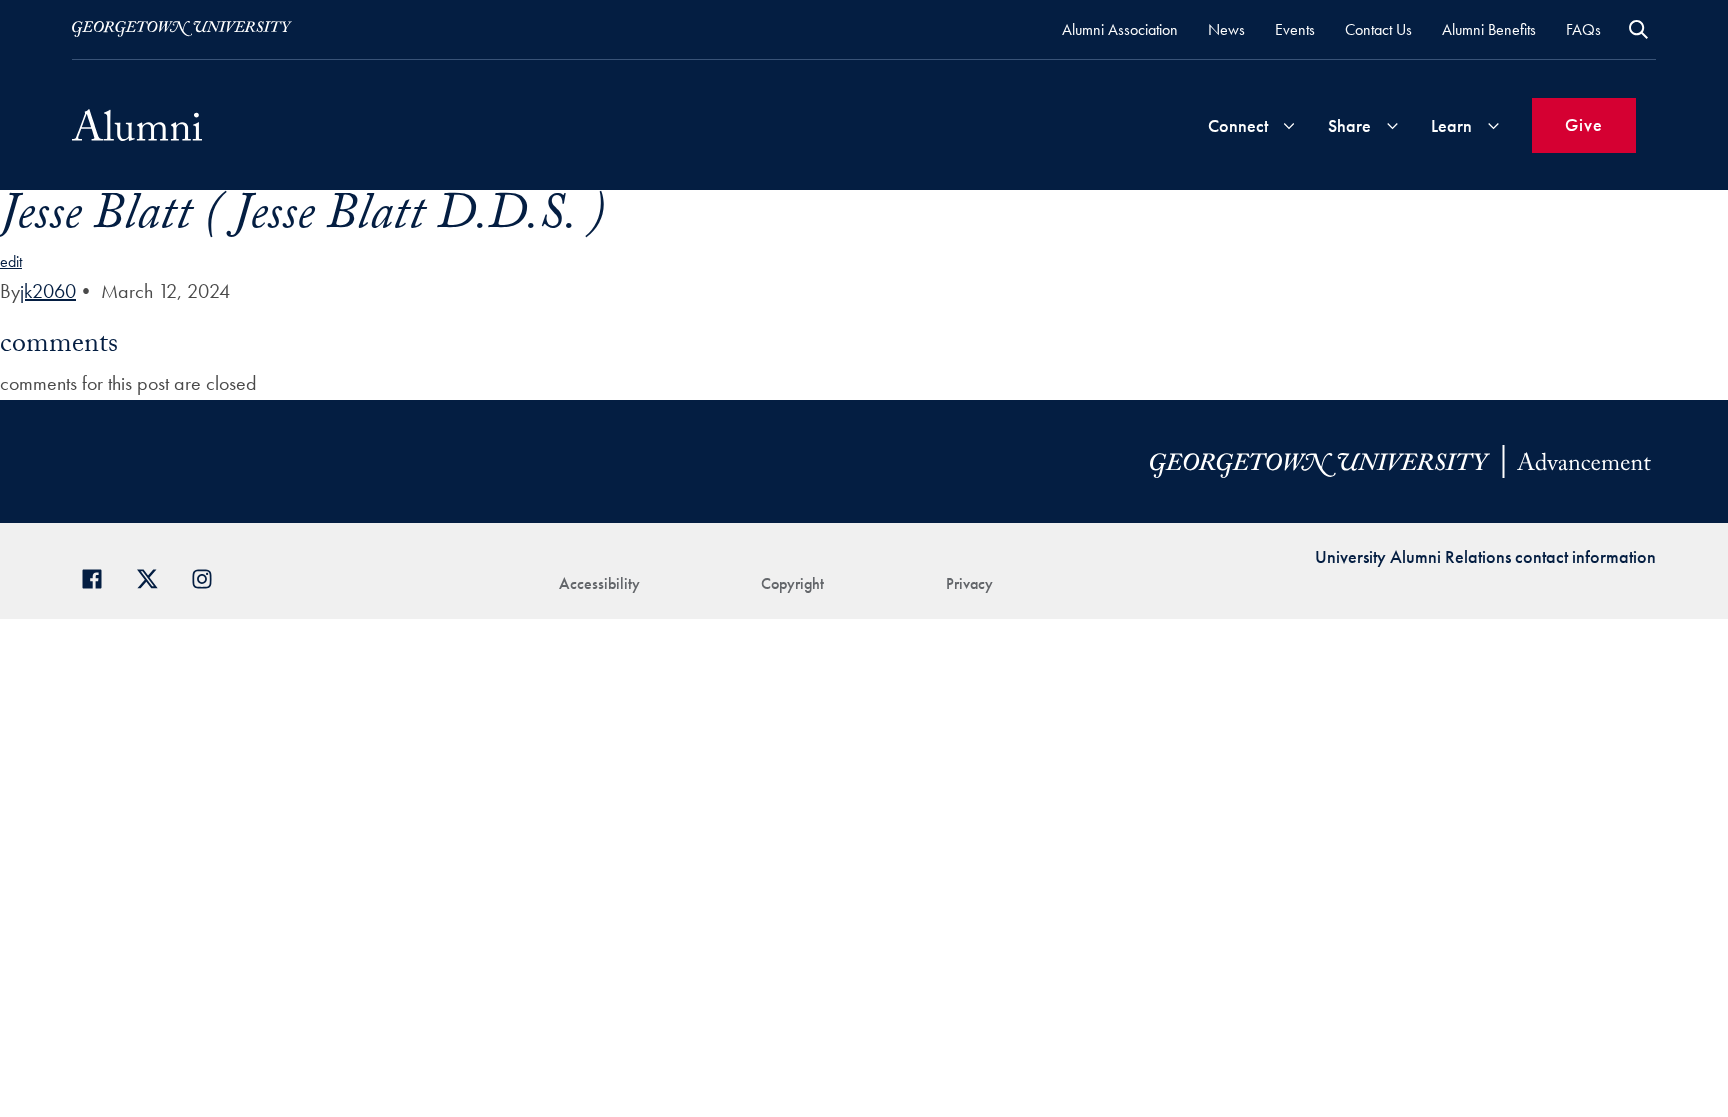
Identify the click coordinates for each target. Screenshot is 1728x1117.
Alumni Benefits (1489, 29)
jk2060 (48, 291)
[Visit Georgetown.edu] (182, 29)
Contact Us (1378, 29)
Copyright (792, 583)
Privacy (969, 583)
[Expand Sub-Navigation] (1289, 125)
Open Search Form (1638, 29)
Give (1584, 124)
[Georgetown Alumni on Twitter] (154, 576)
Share (1349, 125)
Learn (1451, 125)
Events (1295, 29)
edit (11, 261)
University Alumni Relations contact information (1485, 556)
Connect (1238, 125)
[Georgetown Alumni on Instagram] (209, 576)
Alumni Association (1120, 29)
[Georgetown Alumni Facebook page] (99, 576)
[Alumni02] (137, 125)
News (1226, 29)
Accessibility (599, 583)
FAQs (1583, 29)
